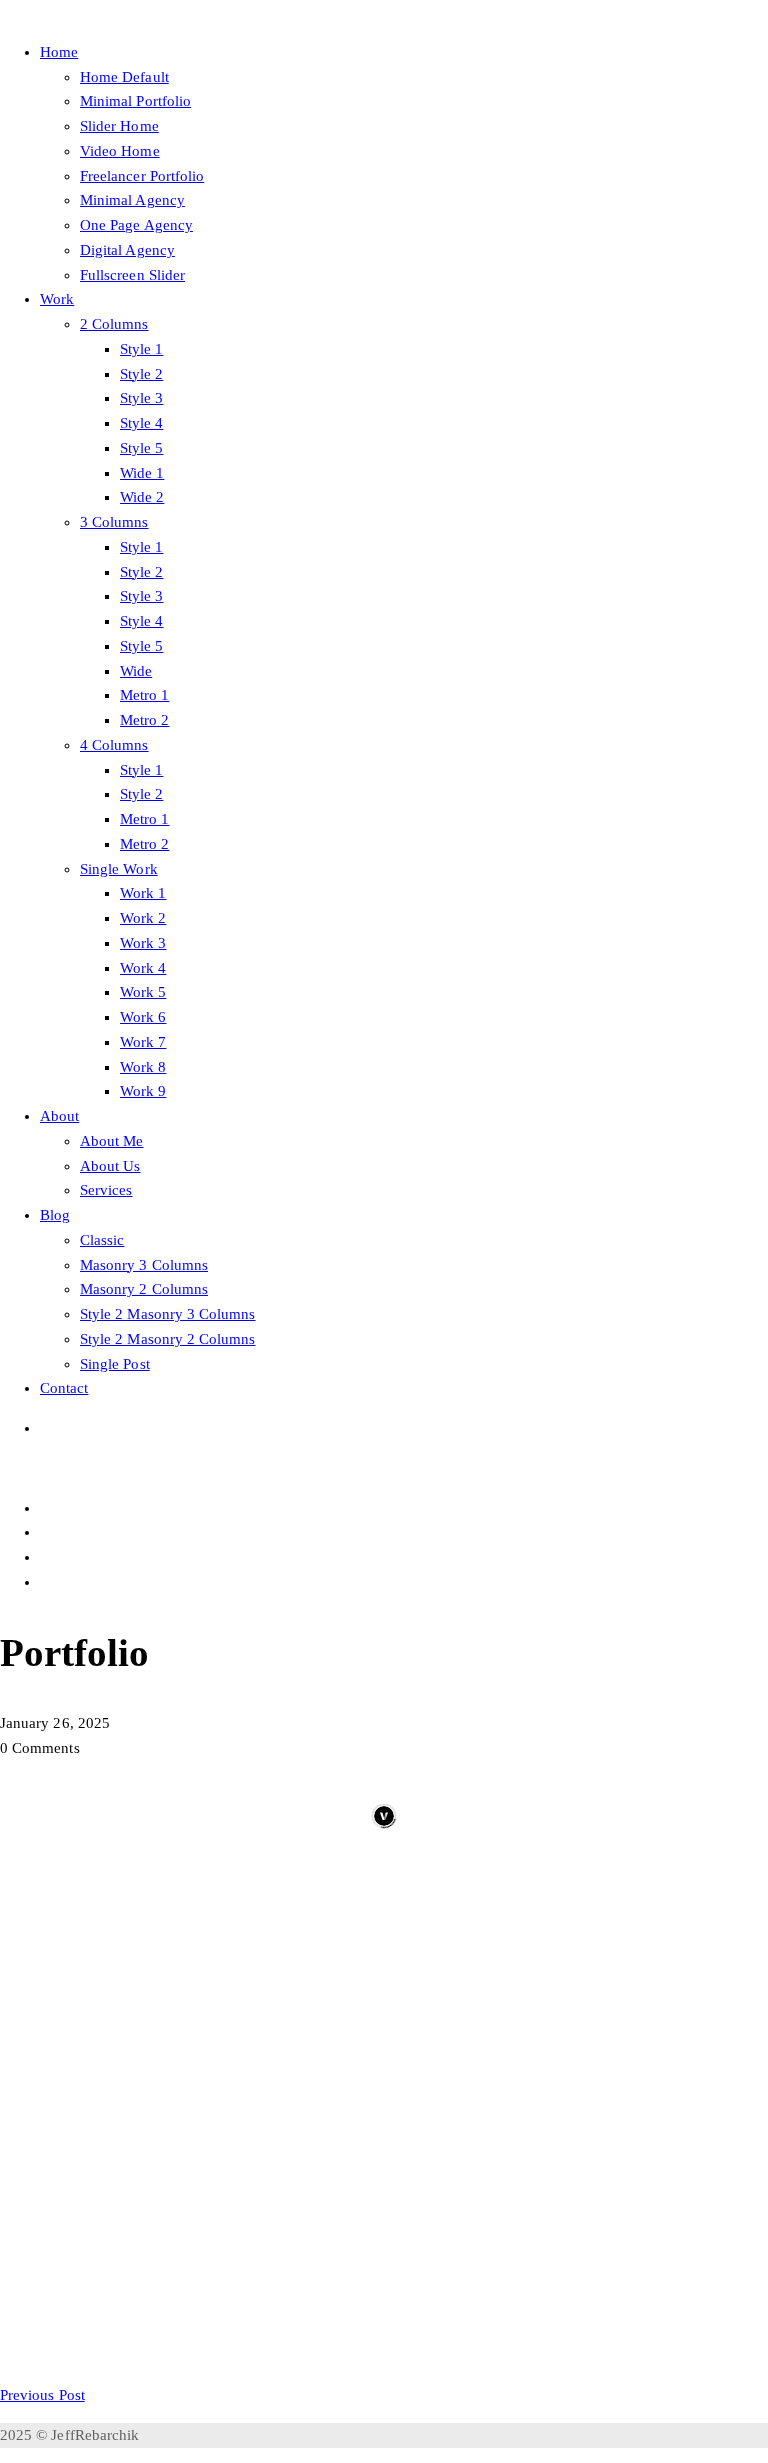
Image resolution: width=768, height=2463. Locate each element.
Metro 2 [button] (144, 720)
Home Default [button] (124, 77)
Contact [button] (64, 1388)
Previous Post (42, 2395)
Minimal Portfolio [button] (135, 101)
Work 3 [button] (143, 943)
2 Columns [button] (114, 324)
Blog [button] (55, 1215)
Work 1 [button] (143, 893)
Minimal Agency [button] (132, 200)
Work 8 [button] (143, 1067)
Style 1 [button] (141, 349)
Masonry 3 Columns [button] (144, 1265)
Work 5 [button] (143, 992)
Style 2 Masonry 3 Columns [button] (168, 1314)
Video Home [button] (120, 151)
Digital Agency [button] (127, 250)
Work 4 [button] (143, 968)
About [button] (59, 1116)
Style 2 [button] (141, 374)
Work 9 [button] (143, 1091)
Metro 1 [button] (144, 695)
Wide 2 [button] (142, 497)
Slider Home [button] (119, 126)
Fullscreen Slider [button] (132, 275)
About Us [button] (110, 1166)
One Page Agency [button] (136, 225)
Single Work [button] (119, 869)
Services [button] (106, 1190)
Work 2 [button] (143, 918)
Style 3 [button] (141, 398)
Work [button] (57, 299)
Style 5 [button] (141, 448)
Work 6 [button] (143, 1017)
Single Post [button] (115, 1364)
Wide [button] (136, 671)
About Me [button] (111, 1141)
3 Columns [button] (114, 522)
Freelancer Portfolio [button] (142, 176)
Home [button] (59, 52)
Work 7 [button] (143, 1042)
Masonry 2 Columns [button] (144, 1289)
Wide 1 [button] (142, 473)
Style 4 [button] (141, 423)
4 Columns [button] (114, 745)
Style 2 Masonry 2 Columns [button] (168, 1339)
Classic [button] (102, 1240)
